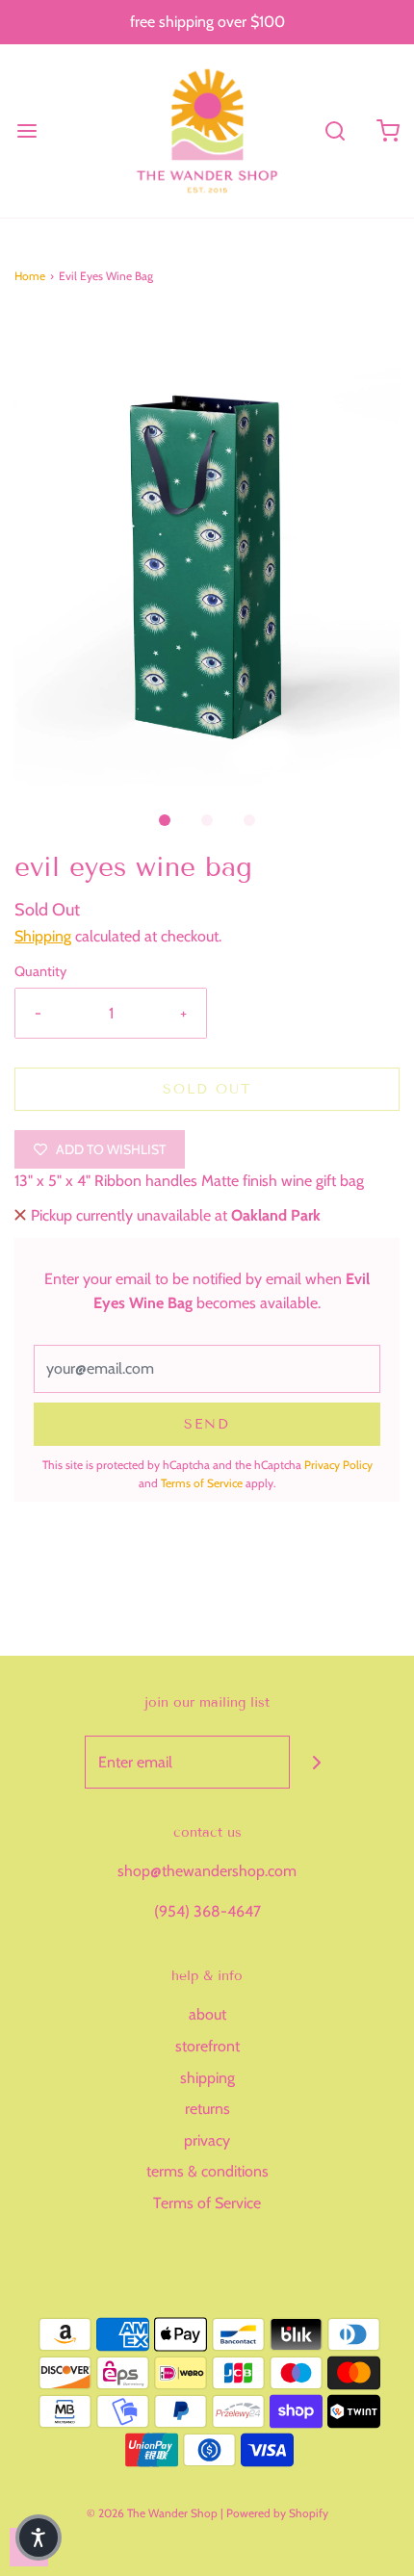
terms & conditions (207, 2171)
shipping (207, 2078)
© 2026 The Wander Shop (154, 2513)
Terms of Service (202, 1483)
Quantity (40, 971)
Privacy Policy (338, 1465)
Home (30, 276)
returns (207, 2109)
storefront (207, 2046)
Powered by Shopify (277, 2513)
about (207, 2014)
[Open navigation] (26, 130)
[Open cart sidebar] (388, 130)
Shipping (43, 936)
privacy (207, 2140)
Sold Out (207, 1089)
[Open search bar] (335, 130)
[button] (207, 549)
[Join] (316, 1762)
